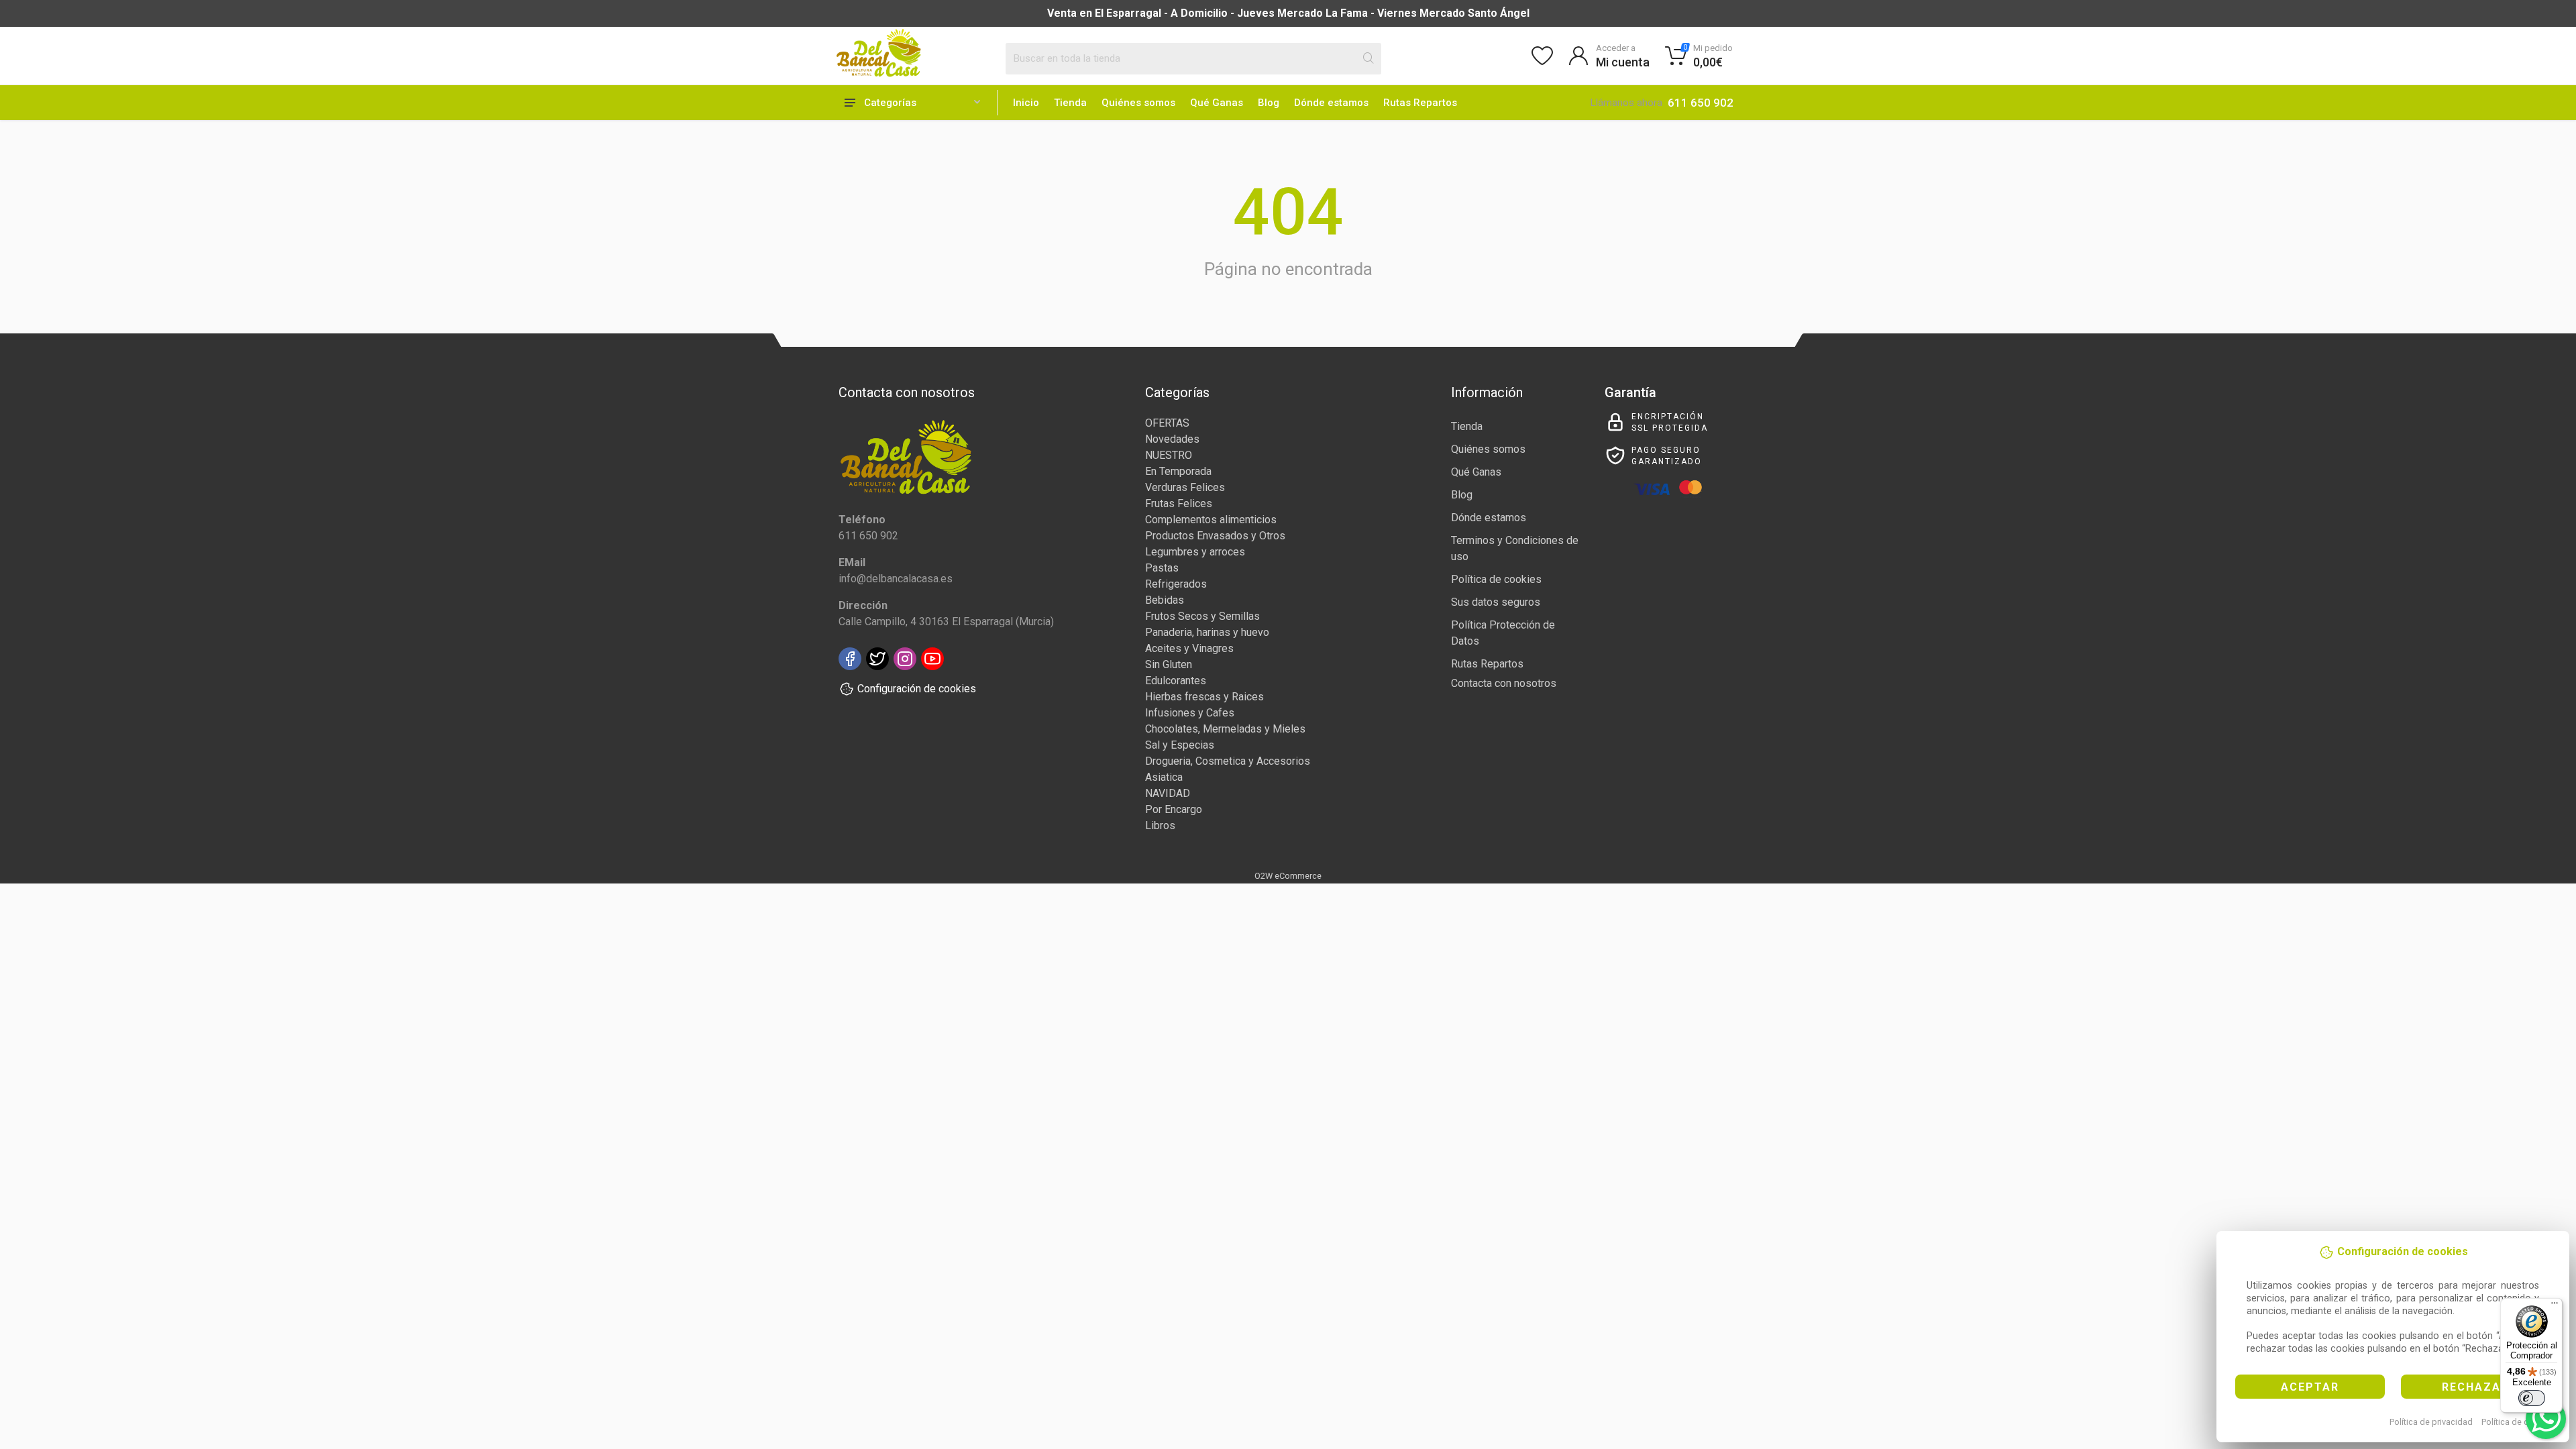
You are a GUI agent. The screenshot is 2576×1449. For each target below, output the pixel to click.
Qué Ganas (1217, 103)
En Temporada (1178, 471)
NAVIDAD (1168, 793)
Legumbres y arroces (1195, 552)
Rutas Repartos (1420, 103)
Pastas (1162, 568)
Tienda (1070, 103)
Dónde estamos (1331, 103)
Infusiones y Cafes (1190, 713)
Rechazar (2475, 1387)
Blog (1269, 103)
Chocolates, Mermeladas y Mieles (1225, 729)
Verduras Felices (1185, 487)
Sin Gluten (1169, 664)
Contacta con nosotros (1504, 683)
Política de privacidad (2431, 1422)
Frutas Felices (1179, 503)
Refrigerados (1176, 584)
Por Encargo (1174, 809)
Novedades (1172, 439)
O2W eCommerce (1288, 876)
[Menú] (2555, 1306)
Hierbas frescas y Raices (1204, 697)
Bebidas (1165, 600)
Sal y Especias (1180, 745)
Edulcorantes (1176, 681)
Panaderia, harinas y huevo (1207, 632)
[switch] (2532, 1398)
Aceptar (2310, 1387)
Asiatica (1164, 777)
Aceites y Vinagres (1189, 648)
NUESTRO (1169, 455)
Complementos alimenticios (1211, 520)
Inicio (1026, 103)
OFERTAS (1167, 423)
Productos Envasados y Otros (1215, 536)
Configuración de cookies (917, 689)
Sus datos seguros (1496, 602)
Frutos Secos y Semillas (1202, 616)
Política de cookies (2518, 1422)
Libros (1160, 825)
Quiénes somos (1138, 103)
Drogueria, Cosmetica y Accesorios (1228, 761)
